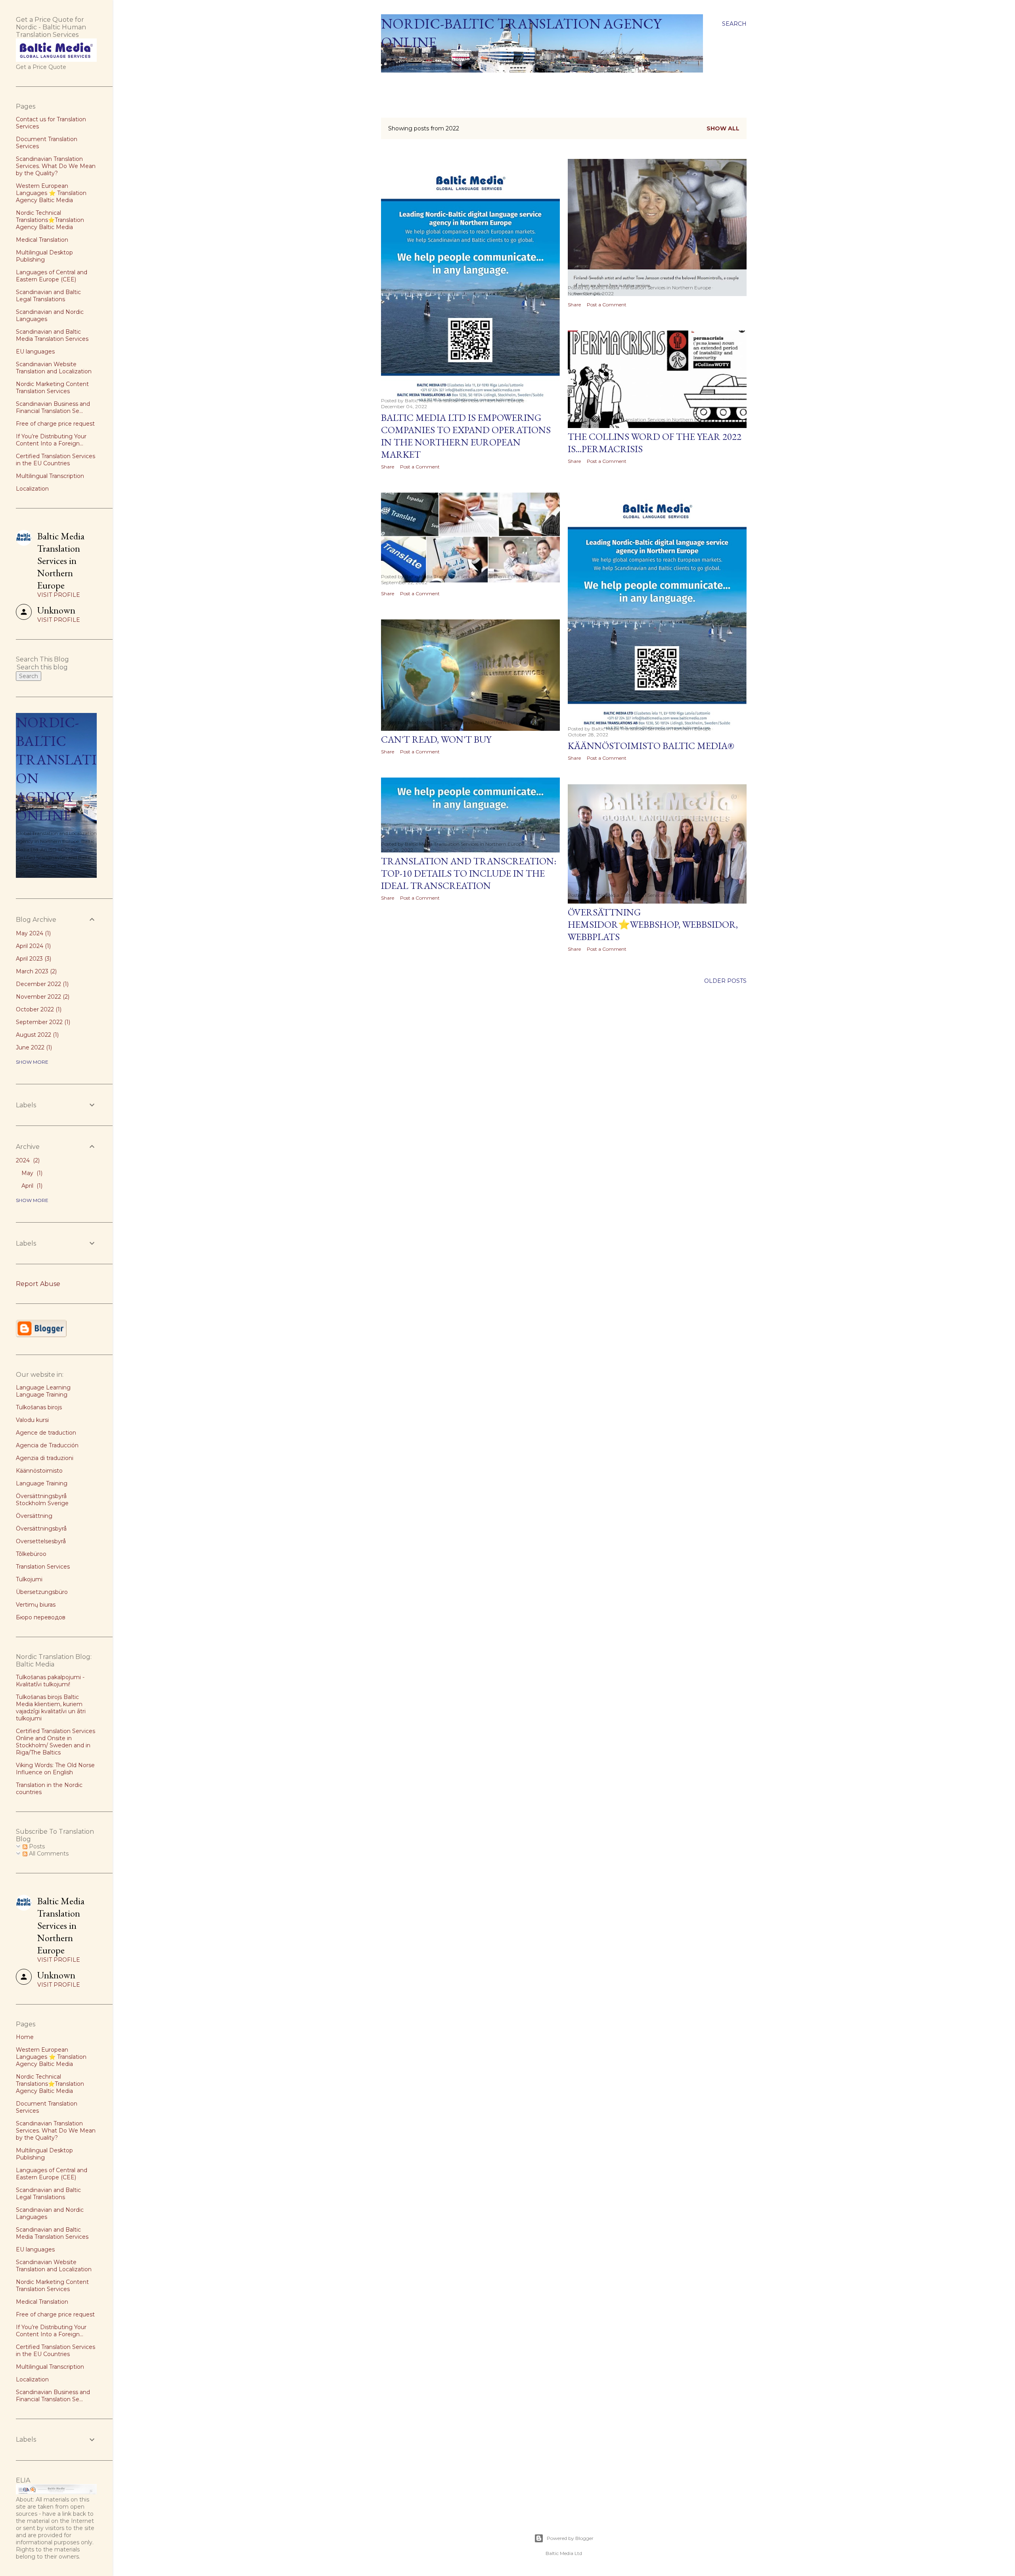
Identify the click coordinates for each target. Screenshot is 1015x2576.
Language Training (42, 1483)
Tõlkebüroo (31, 1554)
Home (393, 83)
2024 (27, 1160)
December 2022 (41, 984)
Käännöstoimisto (39, 1471)
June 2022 (33, 1047)
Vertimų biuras (36, 1605)
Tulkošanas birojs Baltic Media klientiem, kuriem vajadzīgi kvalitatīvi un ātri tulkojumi (51, 1708)
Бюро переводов (41, 1617)
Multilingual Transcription (50, 476)
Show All (723, 128)
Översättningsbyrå (41, 1529)
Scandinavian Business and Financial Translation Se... (53, 407)
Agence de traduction (46, 1433)
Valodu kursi (32, 1420)
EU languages (35, 352)
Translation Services (43, 1567)
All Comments (48, 1854)
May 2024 (33, 933)
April (31, 1186)
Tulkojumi (29, 1579)
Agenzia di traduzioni (45, 1458)
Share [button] (388, 467)
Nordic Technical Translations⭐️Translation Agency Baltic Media (50, 220)
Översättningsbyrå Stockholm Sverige (42, 1500)
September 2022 (42, 1022)
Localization (32, 489)
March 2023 (35, 971)
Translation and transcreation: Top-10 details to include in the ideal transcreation (469, 873)
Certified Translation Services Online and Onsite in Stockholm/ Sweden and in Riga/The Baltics (56, 1742)
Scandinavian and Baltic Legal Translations (48, 296)
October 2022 (38, 1009)
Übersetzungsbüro (42, 1592)
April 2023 (33, 959)
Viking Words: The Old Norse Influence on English (55, 1769)
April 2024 (33, 946)
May (31, 1173)
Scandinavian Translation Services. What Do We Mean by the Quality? (56, 166)
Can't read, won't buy (436, 739)
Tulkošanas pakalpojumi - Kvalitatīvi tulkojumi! (50, 1681)
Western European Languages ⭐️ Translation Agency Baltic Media (51, 193)
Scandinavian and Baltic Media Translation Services (52, 335)
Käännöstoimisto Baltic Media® (651, 746)
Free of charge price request (55, 424)
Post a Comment (420, 467)
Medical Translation (42, 240)
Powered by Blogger (570, 2538)
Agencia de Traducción (47, 1445)
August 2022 (36, 1035)
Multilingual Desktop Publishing (44, 256)
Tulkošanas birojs (39, 1407)
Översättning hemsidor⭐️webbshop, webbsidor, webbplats (653, 924)
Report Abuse (38, 1284)
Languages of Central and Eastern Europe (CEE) (52, 276)
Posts (36, 1846)
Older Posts (725, 981)
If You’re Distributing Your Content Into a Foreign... (51, 440)
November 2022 (42, 997)
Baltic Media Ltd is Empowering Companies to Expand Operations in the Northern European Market (466, 436)
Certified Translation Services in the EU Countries (56, 460)
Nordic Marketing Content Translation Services (52, 388)
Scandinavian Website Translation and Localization (54, 368)
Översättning (34, 1516)
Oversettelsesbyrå (41, 1541)
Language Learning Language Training (43, 1391)
